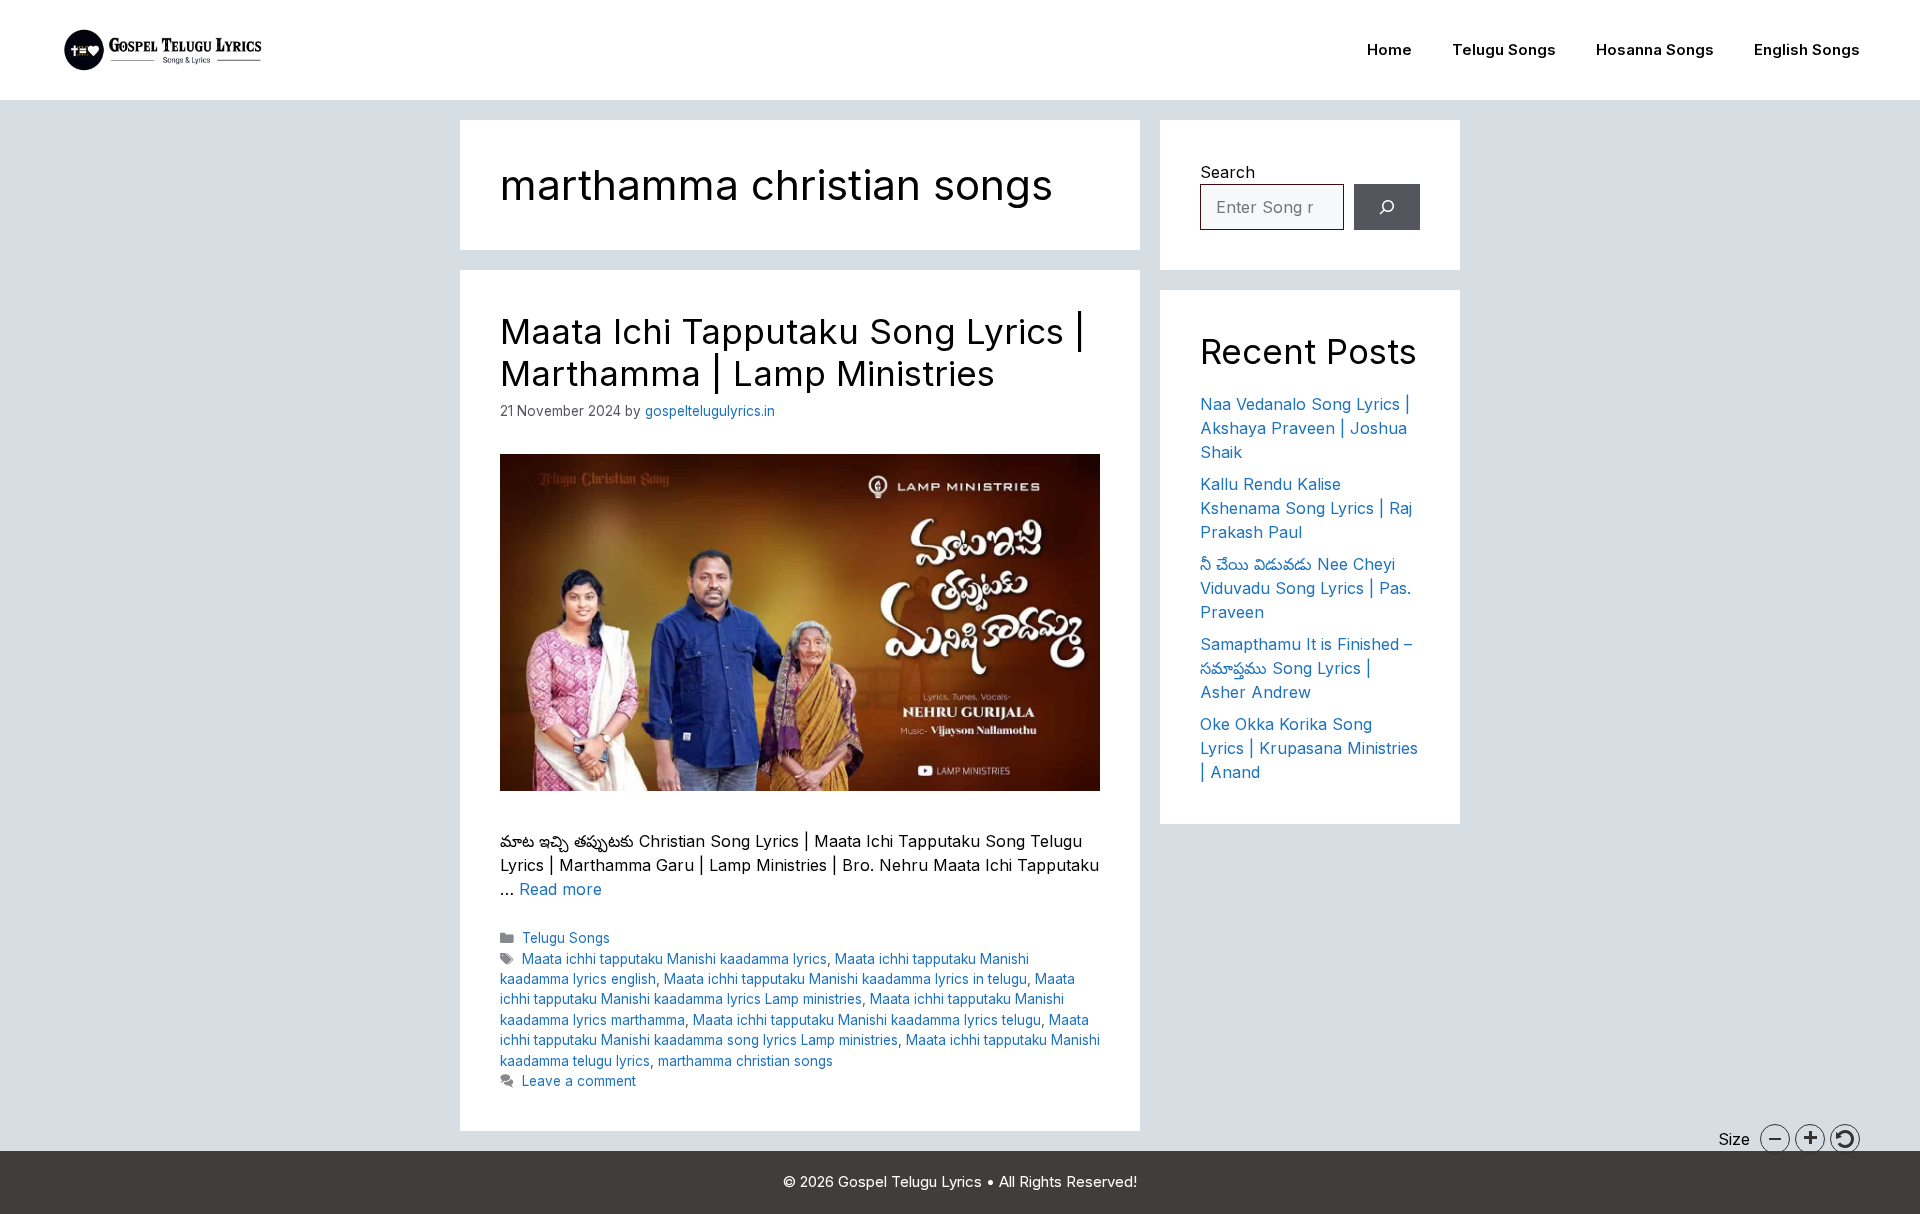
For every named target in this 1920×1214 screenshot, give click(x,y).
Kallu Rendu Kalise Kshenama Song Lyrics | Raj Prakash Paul (1306, 508)
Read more (560, 889)
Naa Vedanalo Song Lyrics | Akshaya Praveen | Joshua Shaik (1305, 428)
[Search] (1387, 207)
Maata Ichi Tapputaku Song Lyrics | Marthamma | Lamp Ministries (793, 352)
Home (1389, 49)
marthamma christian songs (745, 1061)
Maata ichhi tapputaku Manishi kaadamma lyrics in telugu (845, 979)
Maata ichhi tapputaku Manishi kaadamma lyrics (674, 959)
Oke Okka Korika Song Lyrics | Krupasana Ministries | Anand (1309, 748)
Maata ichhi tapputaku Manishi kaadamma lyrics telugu (867, 1020)
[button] (1775, 1139)
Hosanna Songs (1655, 49)
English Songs (1807, 49)
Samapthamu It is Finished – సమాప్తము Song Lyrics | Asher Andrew (1306, 668)
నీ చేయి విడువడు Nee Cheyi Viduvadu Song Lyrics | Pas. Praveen (1305, 588)
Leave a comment (579, 1081)
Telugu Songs (1504, 49)
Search (1227, 172)
